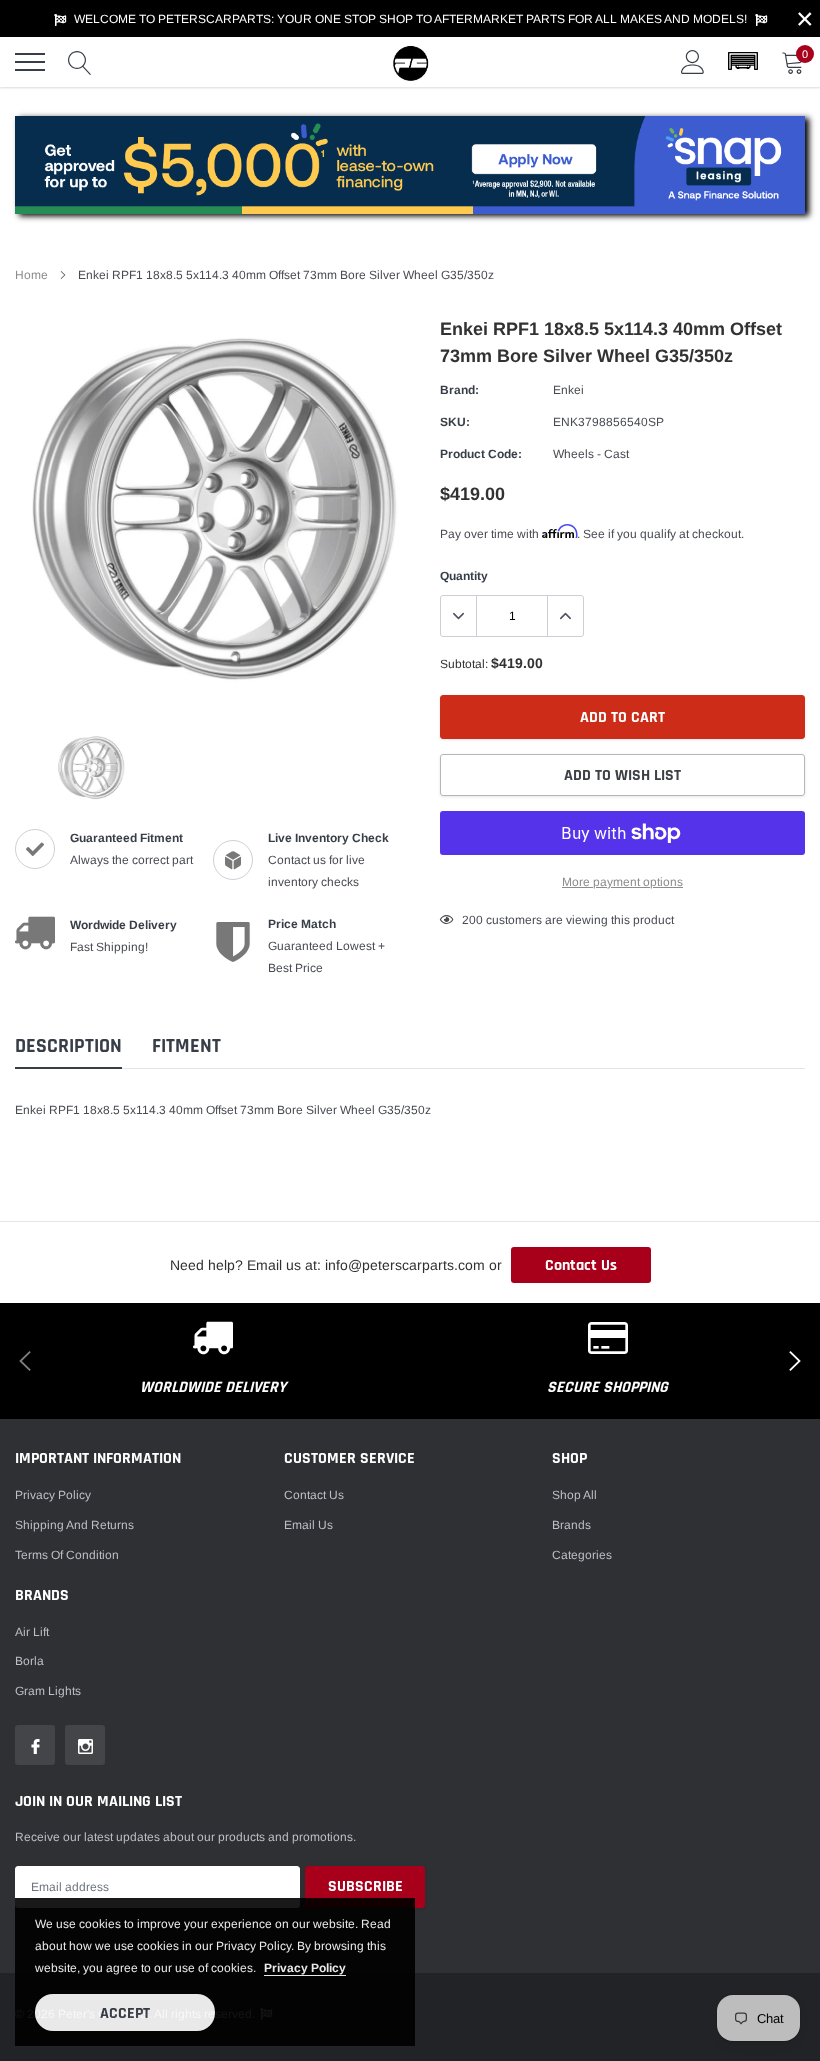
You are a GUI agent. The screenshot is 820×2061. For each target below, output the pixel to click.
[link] (91, 767)
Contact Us (581, 1265)
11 (468, 920)
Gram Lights (48, 1691)
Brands (571, 1525)
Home (31, 275)
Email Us (308, 1525)
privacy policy (305, 1968)
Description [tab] (68, 1046)
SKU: (455, 422)
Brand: (459, 390)
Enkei (568, 390)
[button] (743, 62)
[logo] (410, 62)
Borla (29, 1661)
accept (125, 2013)
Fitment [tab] (186, 1046)
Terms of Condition (67, 1555)
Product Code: (481, 454)
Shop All (574, 1495)
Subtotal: (464, 664)
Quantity (464, 576)
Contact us (314, 1495)
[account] (693, 62)
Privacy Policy (53, 1495)
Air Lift (32, 1632)
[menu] (30, 62)
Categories (582, 1555)
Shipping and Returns (74, 1525)
